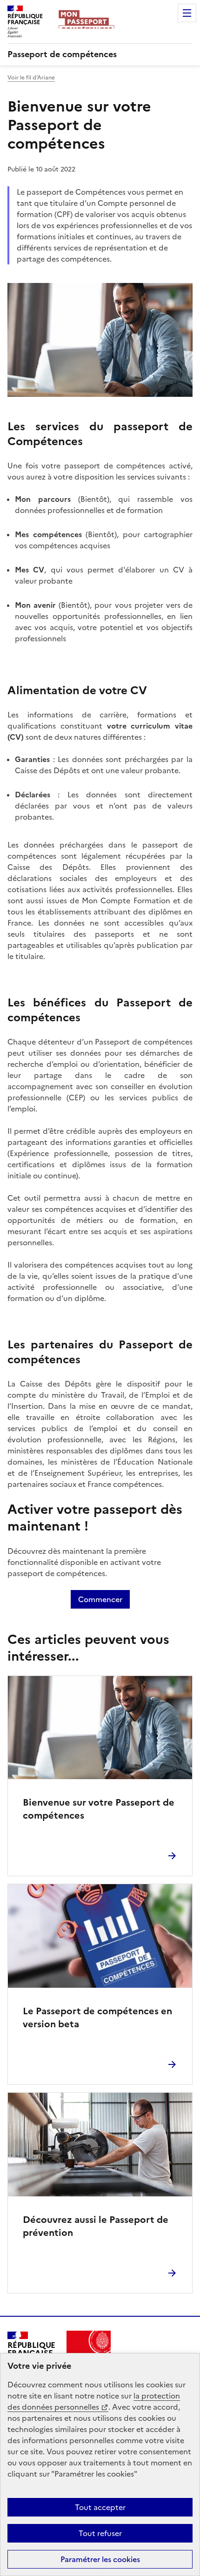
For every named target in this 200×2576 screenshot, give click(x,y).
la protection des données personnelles (94, 2401)
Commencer (100, 1599)
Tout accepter (100, 2507)
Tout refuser (100, 2533)
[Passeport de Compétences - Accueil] (86, 22)
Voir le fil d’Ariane (31, 78)
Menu (187, 13)
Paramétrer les (100, 2559)
